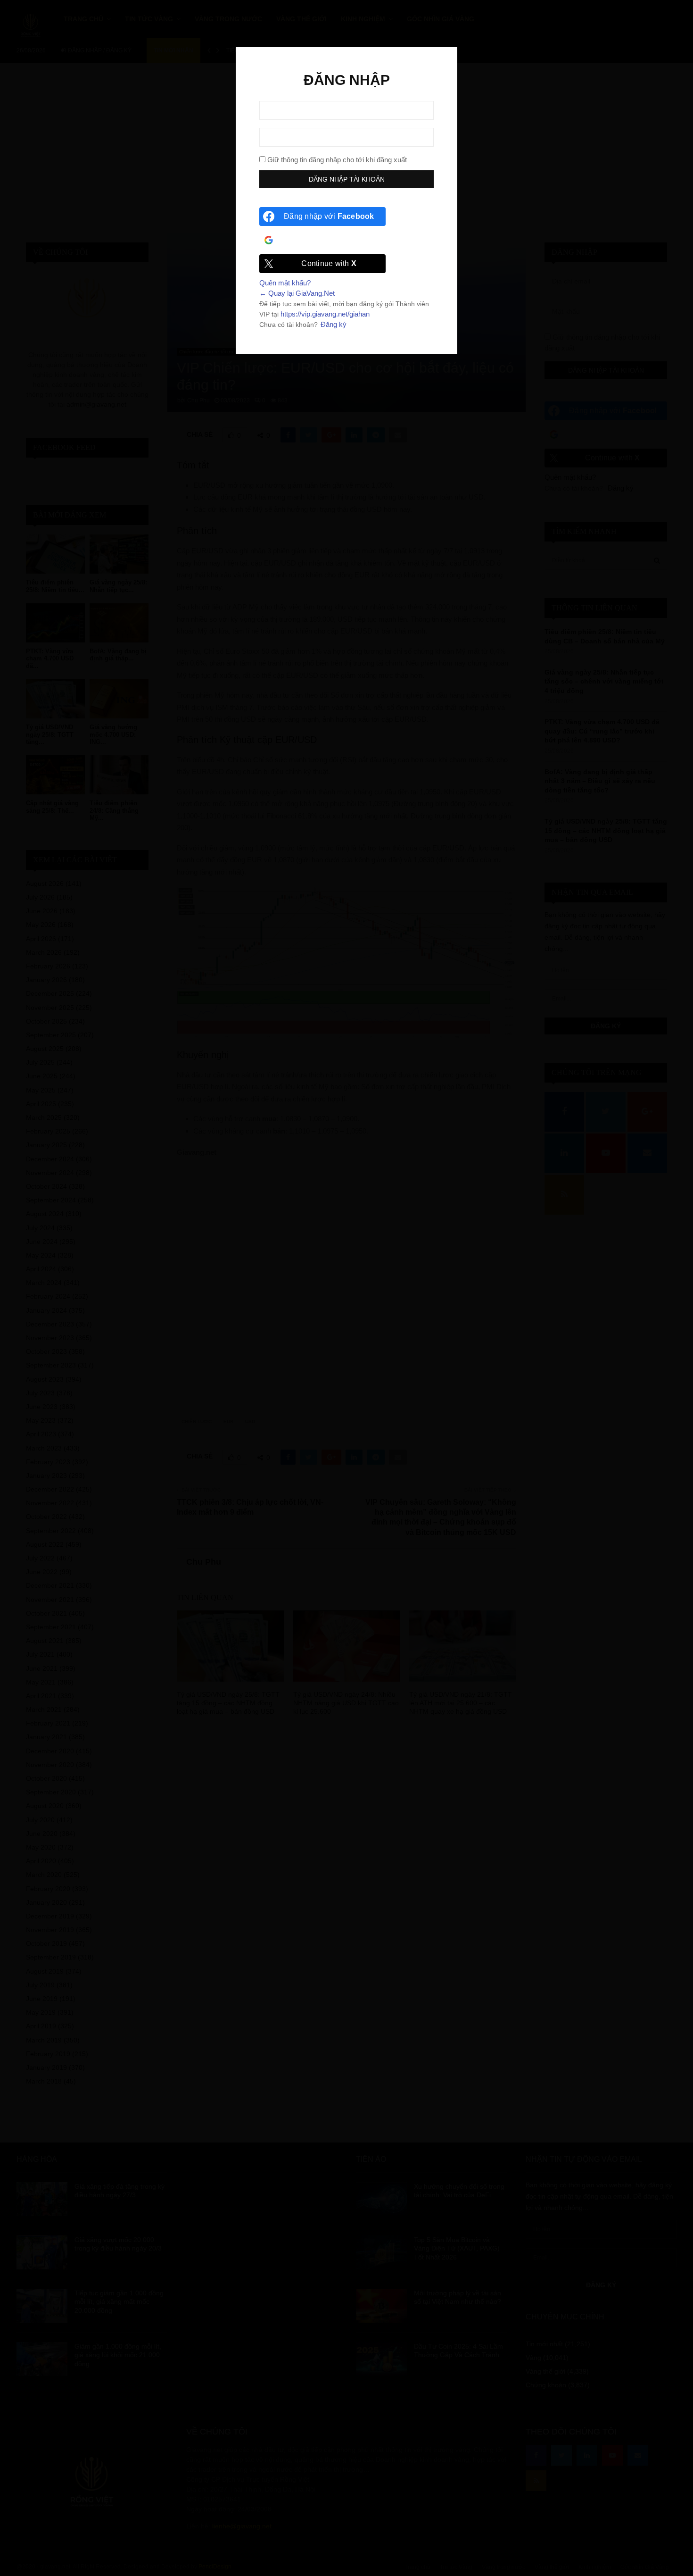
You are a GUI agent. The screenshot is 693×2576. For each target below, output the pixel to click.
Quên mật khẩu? (285, 283)
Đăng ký (334, 324)
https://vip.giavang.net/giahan (325, 314)
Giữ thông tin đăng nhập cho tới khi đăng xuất (336, 160)
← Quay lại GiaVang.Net (297, 293)
